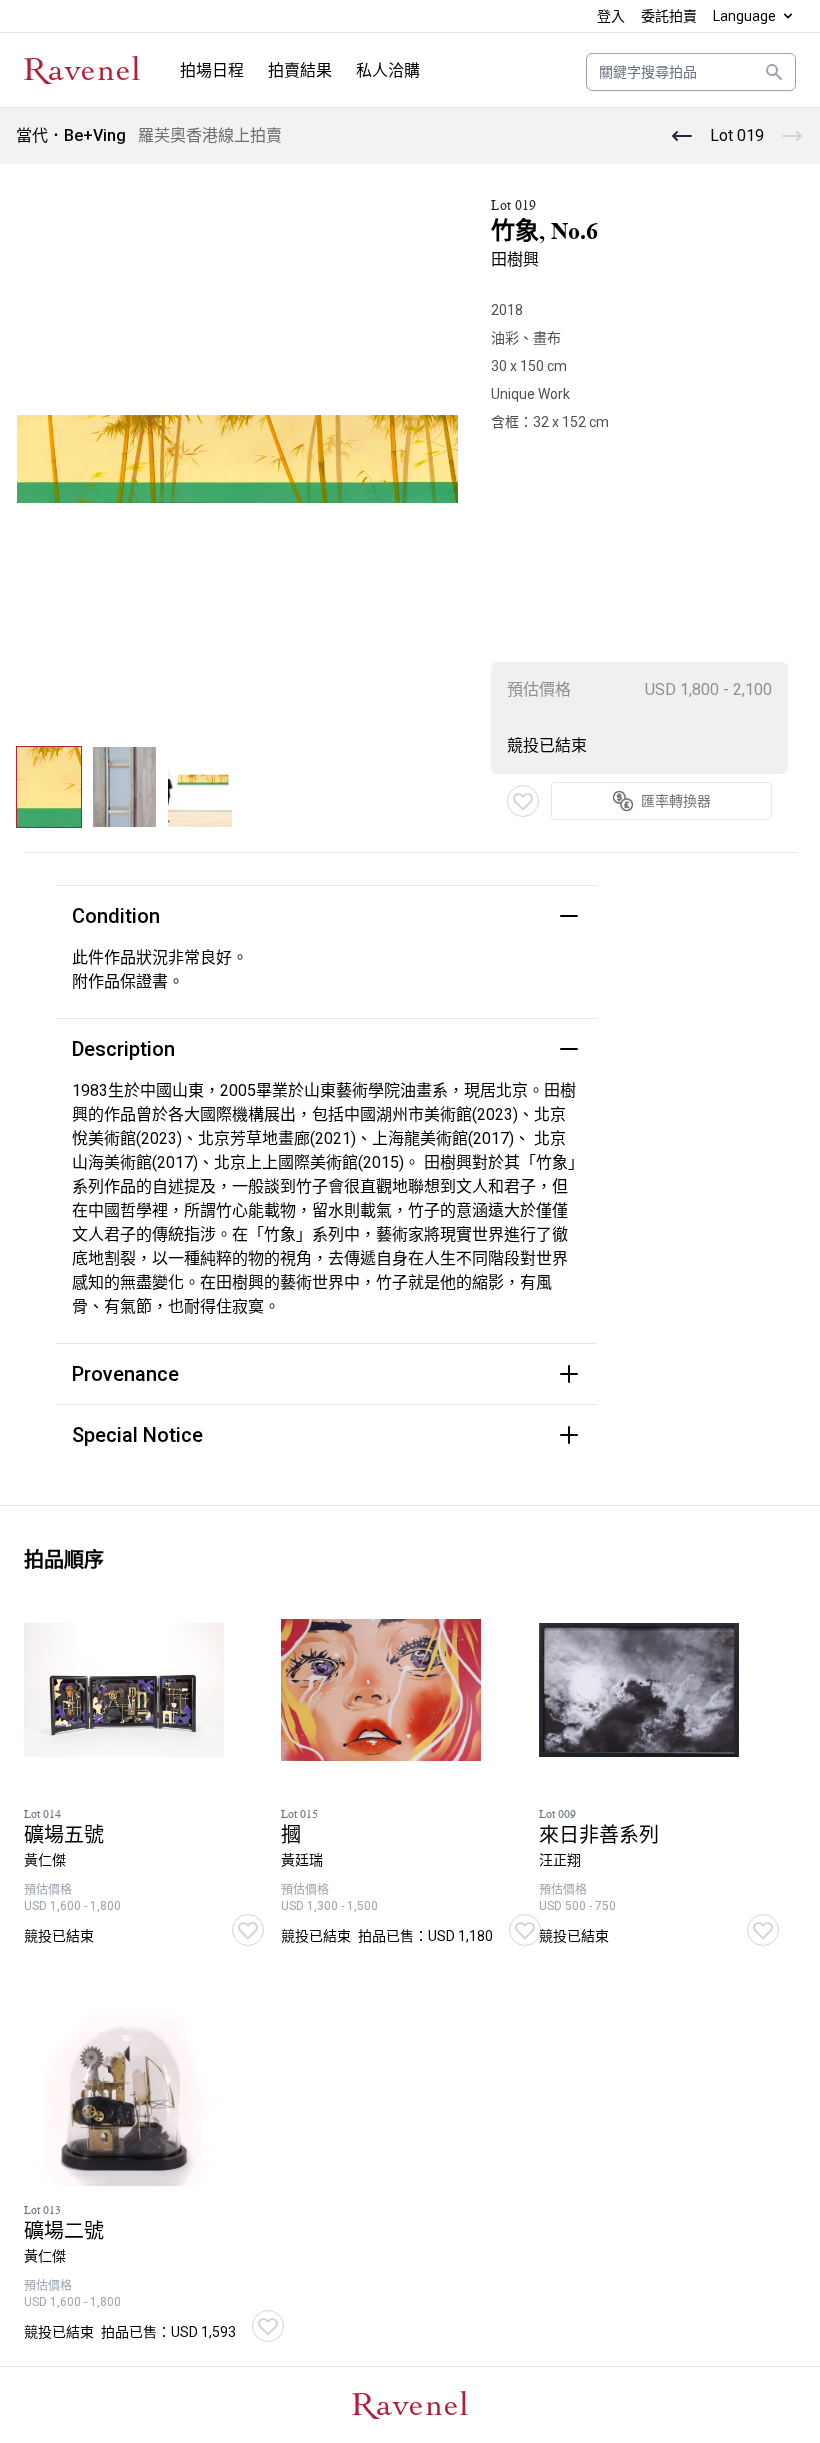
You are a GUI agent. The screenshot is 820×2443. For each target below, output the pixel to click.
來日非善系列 (599, 1835)
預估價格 (539, 689)
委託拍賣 (669, 16)
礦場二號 (64, 2231)
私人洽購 (388, 70)
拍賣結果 (300, 70)
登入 (611, 16)
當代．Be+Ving (71, 135)
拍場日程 (212, 70)
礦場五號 (64, 1835)
